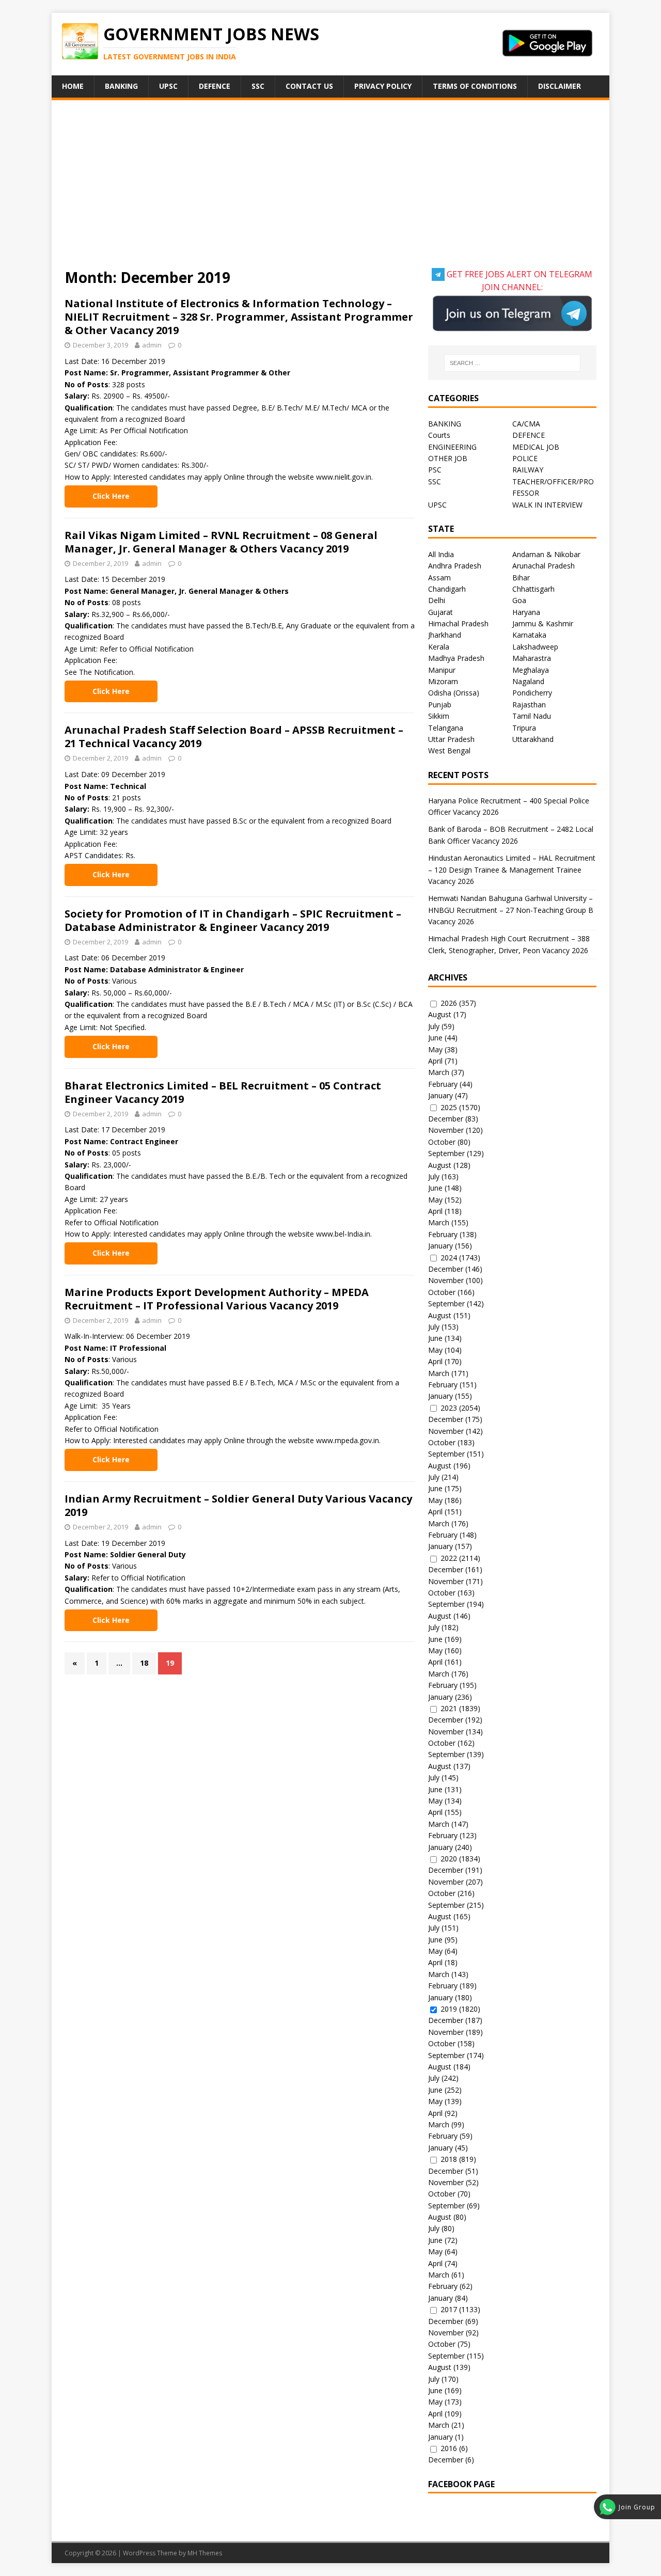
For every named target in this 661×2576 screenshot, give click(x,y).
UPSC (168, 86)
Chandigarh (447, 589)
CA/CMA (526, 424)
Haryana (526, 612)
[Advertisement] (330, 191)
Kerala (439, 647)
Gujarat (440, 612)
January (440, 1095)
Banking (121, 86)
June (435, 1038)
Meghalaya (531, 670)
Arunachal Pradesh (544, 566)
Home (73, 86)
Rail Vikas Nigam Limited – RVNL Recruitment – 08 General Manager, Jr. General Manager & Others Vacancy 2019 (221, 542)
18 (144, 1663)
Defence (215, 86)
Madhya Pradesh (456, 658)
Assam (439, 578)
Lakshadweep (535, 647)
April (435, 1061)
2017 (449, 2309)
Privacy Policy (383, 86)
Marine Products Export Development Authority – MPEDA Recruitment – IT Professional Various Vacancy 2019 (217, 1299)
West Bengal (449, 750)
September (446, 1153)
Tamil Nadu (532, 716)
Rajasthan (529, 705)
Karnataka (529, 635)
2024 (449, 1258)
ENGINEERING (452, 447)
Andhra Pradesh (455, 566)
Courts (439, 435)
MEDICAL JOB (536, 447)
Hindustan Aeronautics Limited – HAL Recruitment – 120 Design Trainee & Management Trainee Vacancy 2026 (512, 870)
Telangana (446, 728)
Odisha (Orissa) (454, 693)
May (435, 1049)
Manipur (442, 670)
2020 (449, 1859)
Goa (519, 600)
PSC (435, 470)
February (443, 1084)
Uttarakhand (533, 739)
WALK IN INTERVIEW (547, 505)
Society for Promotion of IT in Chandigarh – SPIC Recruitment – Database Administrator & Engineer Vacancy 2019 (233, 920)
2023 (449, 1408)
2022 (449, 1558)
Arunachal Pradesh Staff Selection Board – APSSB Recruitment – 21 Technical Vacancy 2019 (234, 737)
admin (152, 345)
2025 (449, 1107)
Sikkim (439, 716)
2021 (449, 1708)
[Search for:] (512, 363)
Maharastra (532, 658)
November (446, 1130)
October (442, 1142)
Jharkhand (445, 635)
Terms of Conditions (475, 86)
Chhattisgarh (533, 589)
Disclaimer (560, 86)
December (446, 1119)
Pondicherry (532, 693)
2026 (449, 1003)
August (440, 1014)
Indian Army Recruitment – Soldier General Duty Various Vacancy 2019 (238, 1505)
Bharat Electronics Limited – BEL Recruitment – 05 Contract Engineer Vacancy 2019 (223, 1092)
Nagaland (528, 681)
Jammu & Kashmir (543, 623)
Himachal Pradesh (458, 623)
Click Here (111, 496)
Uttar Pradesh (451, 739)
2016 (449, 2448)
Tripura (524, 728)
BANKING (445, 424)
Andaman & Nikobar (546, 554)
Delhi (437, 600)
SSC (258, 86)
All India (441, 554)
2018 (449, 2159)
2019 (449, 2009)
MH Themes (205, 2553)
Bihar (521, 578)
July (434, 1026)
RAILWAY (528, 470)
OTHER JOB (448, 458)
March (439, 1072)
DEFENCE (529, 435)
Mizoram (443, 681)
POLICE (525, 458)
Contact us (309, 86)
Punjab (440, 705)
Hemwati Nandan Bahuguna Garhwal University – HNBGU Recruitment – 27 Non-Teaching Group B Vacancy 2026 (511, 910)
